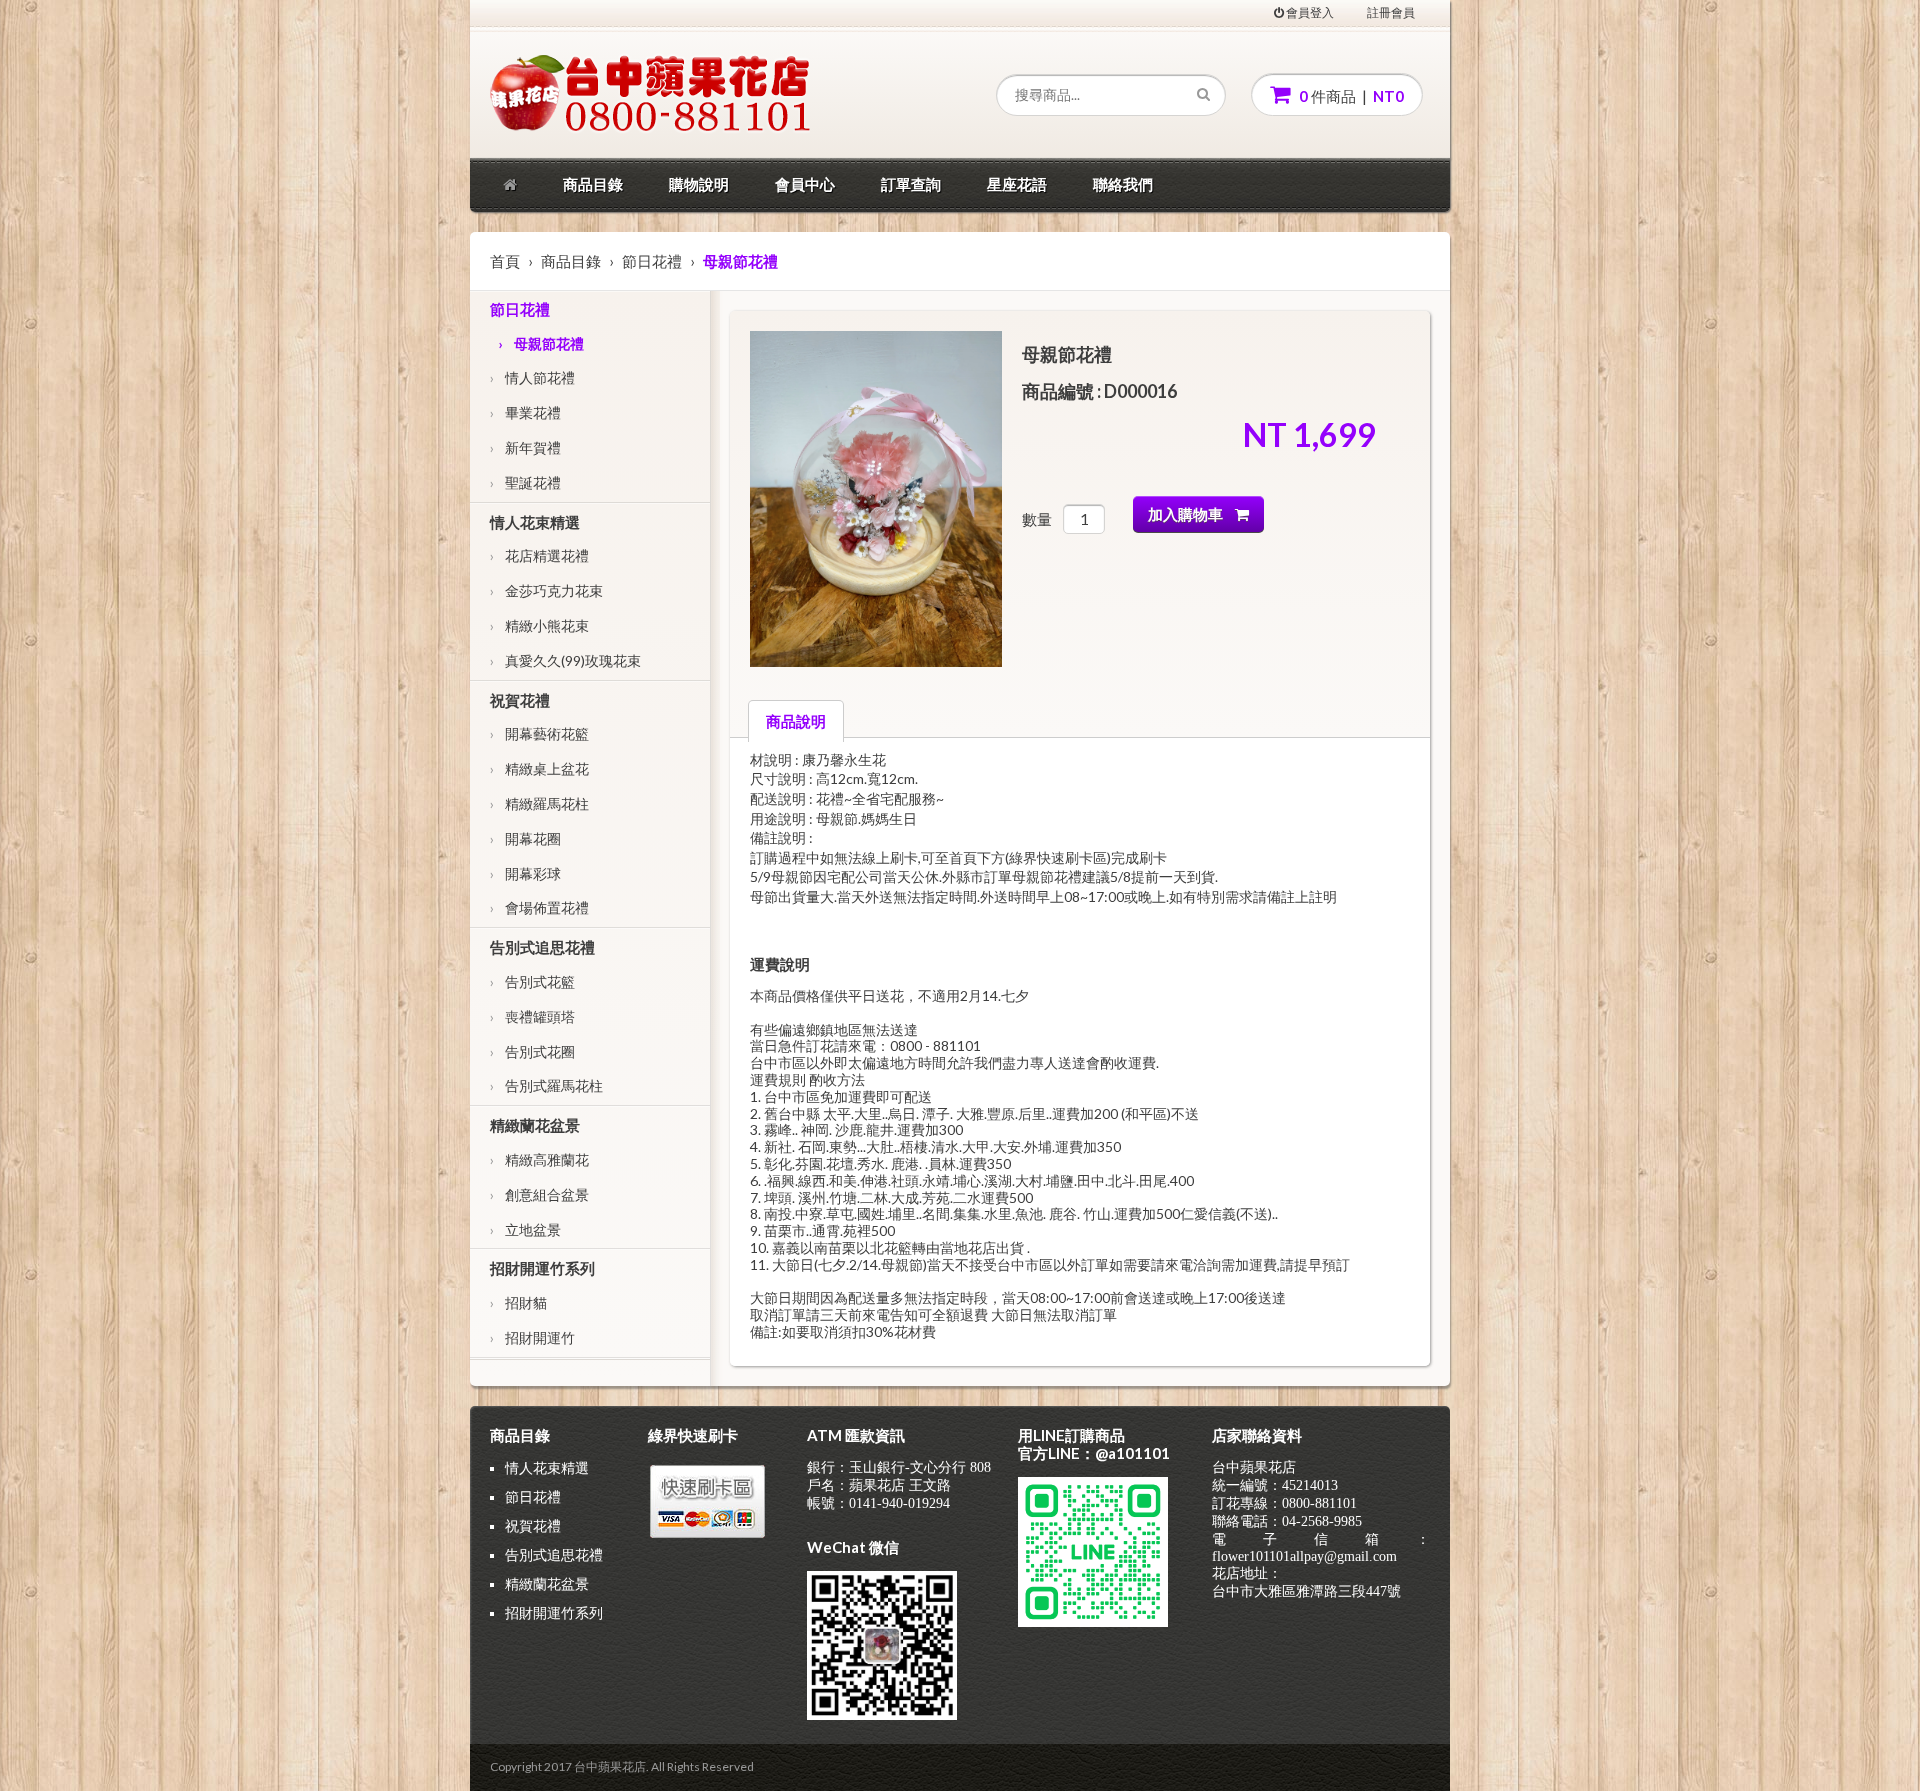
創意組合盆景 (539, 1194)
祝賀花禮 (520, 700)
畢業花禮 (525, 412)
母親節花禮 (541, 343)
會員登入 (1309, 12)
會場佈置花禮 (539, 907)
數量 (1037, 519)
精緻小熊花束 (539, 625)
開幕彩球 (525, 873)
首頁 (505, 261)
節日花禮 (652, 261)
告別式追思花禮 (542, 947)
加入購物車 (1191, 514)
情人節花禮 (532, 377)
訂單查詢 (911, 184)
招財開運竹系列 (542, 1268)
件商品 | (1350, 96)
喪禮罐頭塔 (532, 1016)
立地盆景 (525, 1229)
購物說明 (699, 184)
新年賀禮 (525, 447)
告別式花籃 (532, 981)
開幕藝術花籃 (539, 733)
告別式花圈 (532, 1051)
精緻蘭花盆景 (535, 1125)
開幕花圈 (525, 838)
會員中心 (805, 184)
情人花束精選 (535, 522)
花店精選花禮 (539, 555)
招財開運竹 (532, 1337)
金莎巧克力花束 (546, 590)
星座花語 (1017, 184)
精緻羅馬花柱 (539, 803)
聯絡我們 (1123, 184)
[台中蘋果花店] (584, 95)
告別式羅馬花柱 (546, 1085)
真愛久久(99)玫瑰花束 (565, 660)
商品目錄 (593, 184)
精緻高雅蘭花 (539, 1159)
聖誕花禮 (525, 482)
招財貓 (518, 1302)
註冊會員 (1391, 12)
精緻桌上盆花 (539, 768)
